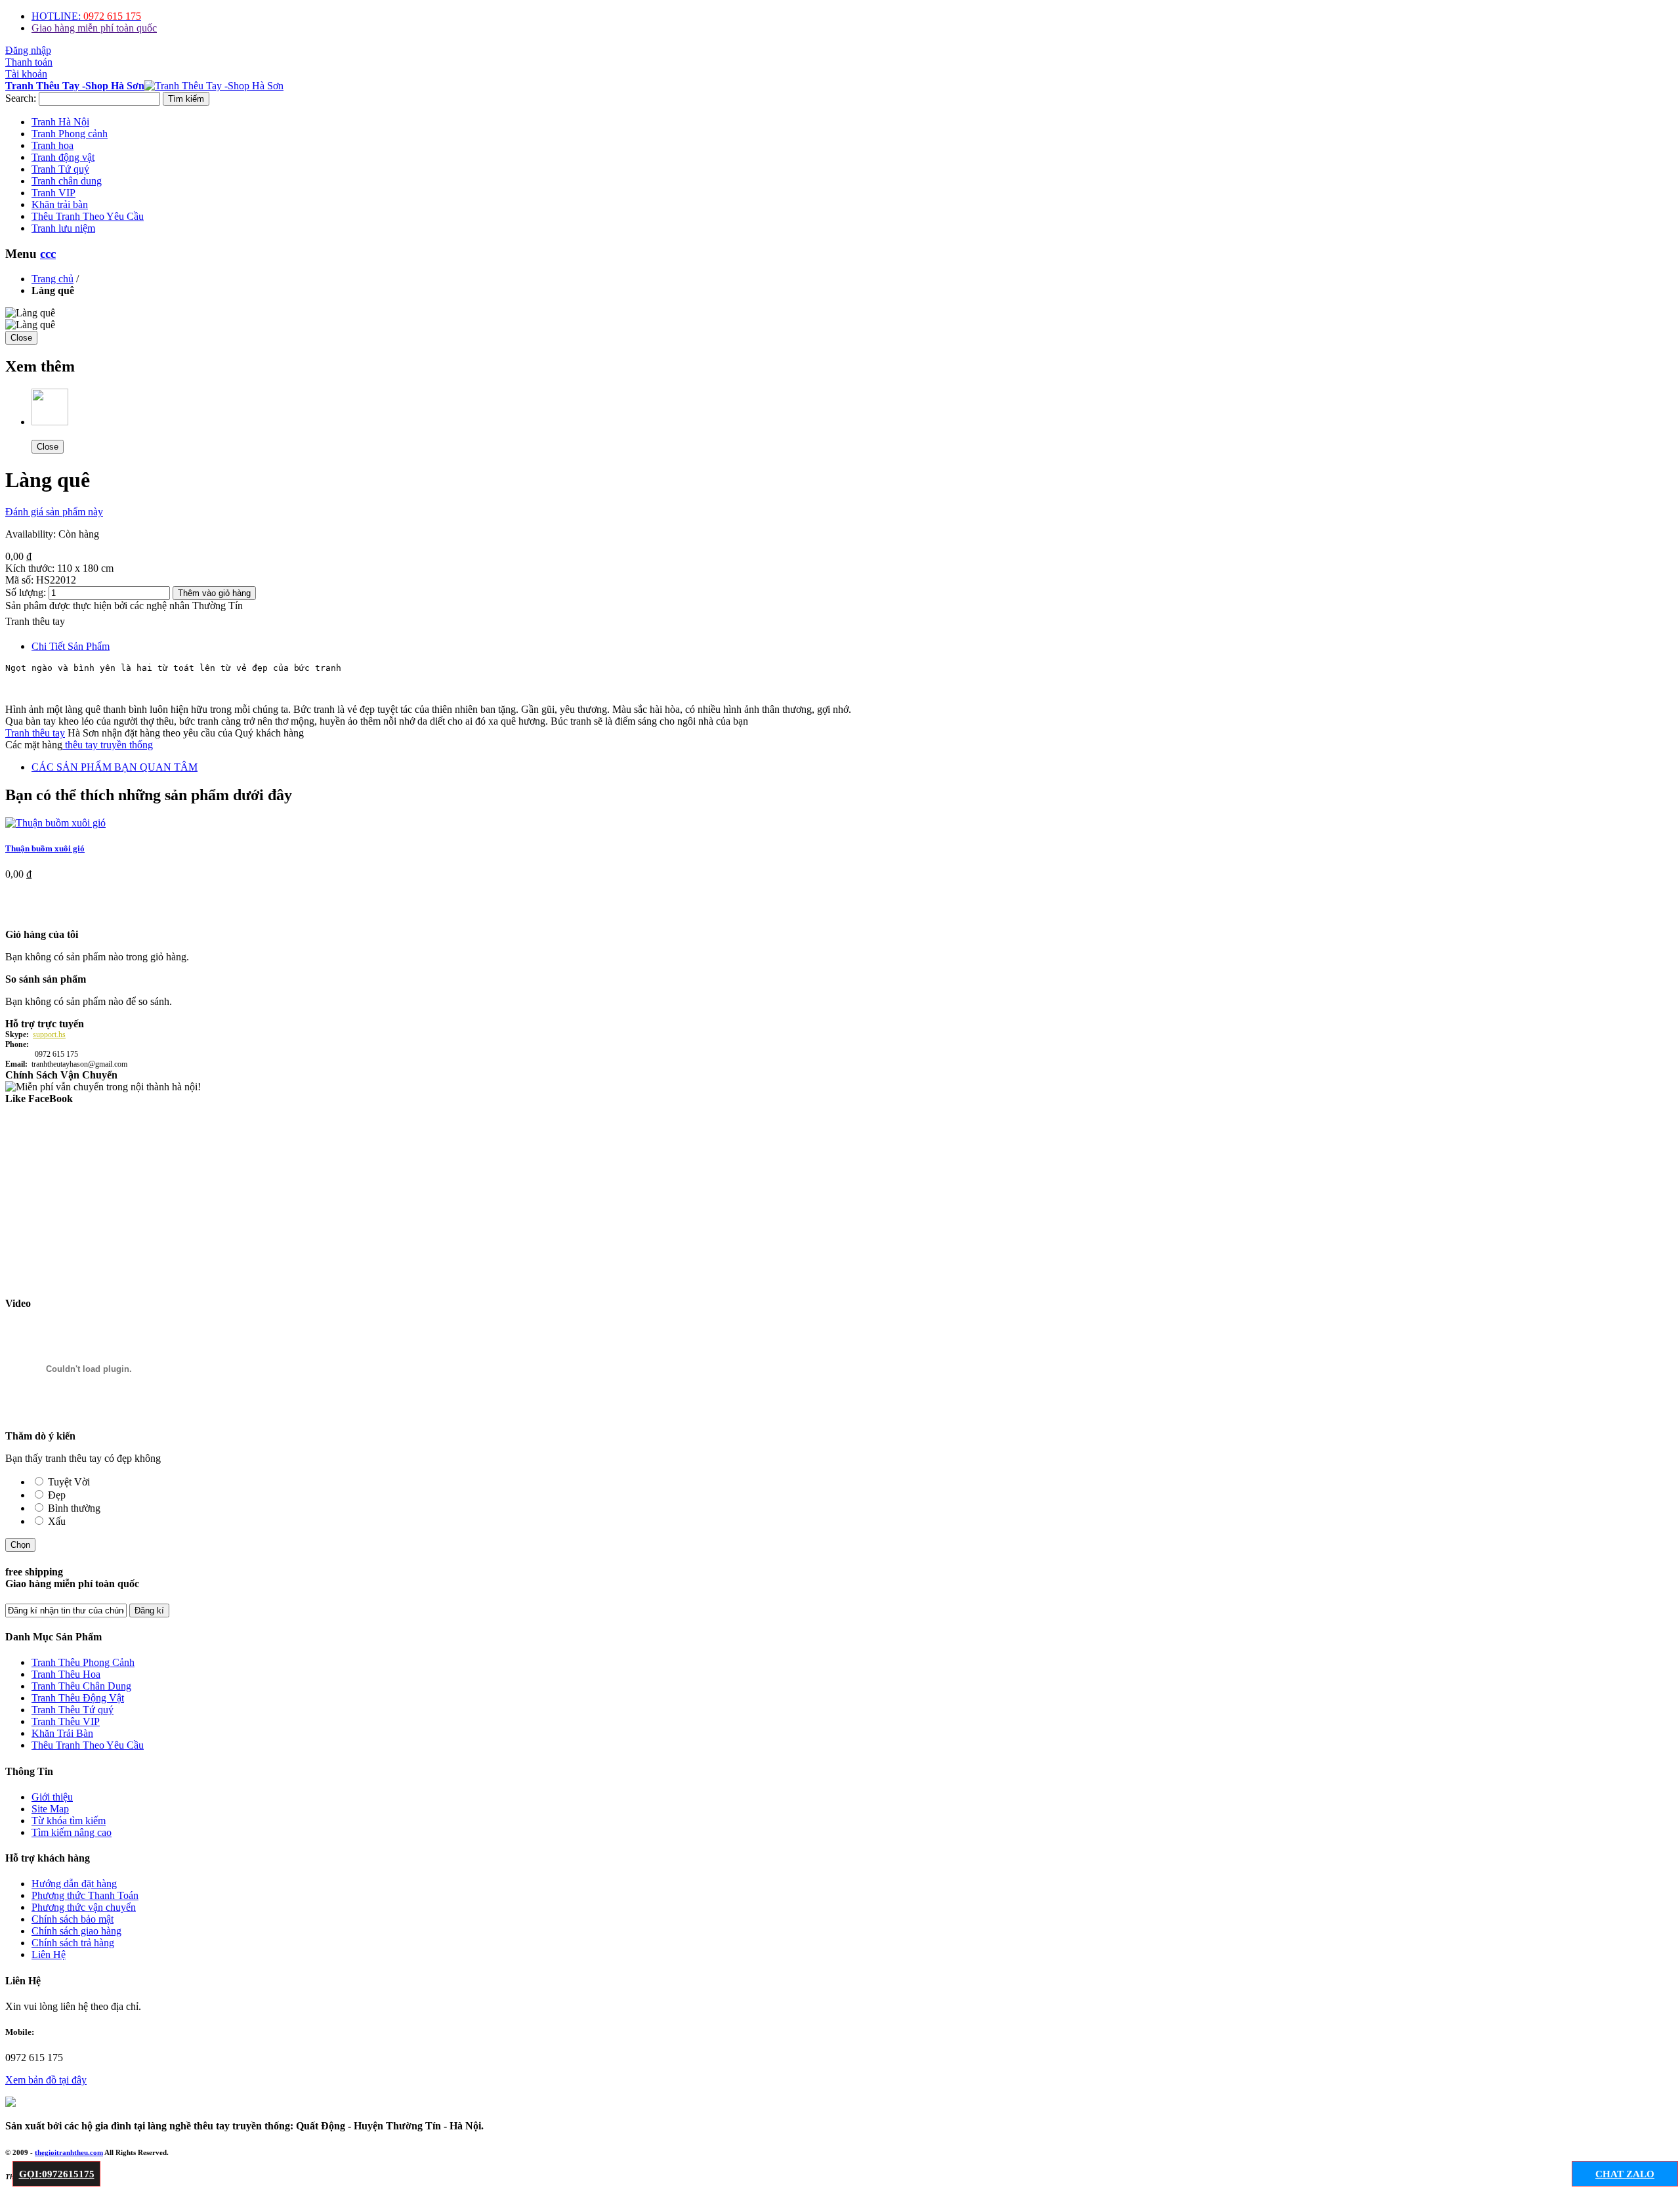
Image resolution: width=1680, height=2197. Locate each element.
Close (21, 338)
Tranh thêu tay (35, 733)
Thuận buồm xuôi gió (45, 848)
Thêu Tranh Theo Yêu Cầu (88, 1745)
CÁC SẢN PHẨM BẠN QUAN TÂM (115, 767)
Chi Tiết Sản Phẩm (71, 646)
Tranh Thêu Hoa (66, 1674)
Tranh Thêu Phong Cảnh (83, 1662)
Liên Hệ (49, 1954)
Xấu (57, 1521)
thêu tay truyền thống (108, 745)
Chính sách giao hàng (76, 1931)
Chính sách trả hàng (73, 1943)
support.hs (49, 1035)
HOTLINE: (86, 16)
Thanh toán (29, 62)
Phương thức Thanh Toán (85, 1895)
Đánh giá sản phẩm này (54, 512)
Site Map (50, 1809)
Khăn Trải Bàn (62, 1733)
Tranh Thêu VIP (66, 1721)
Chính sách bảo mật (73, 1919)
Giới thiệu (52, 1797)
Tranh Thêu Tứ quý (73, 1710)
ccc (48, 254)
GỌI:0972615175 (57, 2174)
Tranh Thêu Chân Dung (81, 1686)
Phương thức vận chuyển (84, 1907)
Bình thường (74, 1508)
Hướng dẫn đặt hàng (74, 1884)
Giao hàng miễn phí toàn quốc (94, 28)
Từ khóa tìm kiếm (69, 1821)
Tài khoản (26, 74)
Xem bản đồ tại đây (46, 2080)
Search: (21, 98)
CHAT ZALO (1625, 2174)
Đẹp (57, 1495)
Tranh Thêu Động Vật (78, 1698)
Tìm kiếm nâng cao (72, 1832)
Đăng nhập (28, 50)
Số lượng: (26, 592)
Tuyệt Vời (69, 1482)
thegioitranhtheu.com (69, 2152)
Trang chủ (52, 279)
